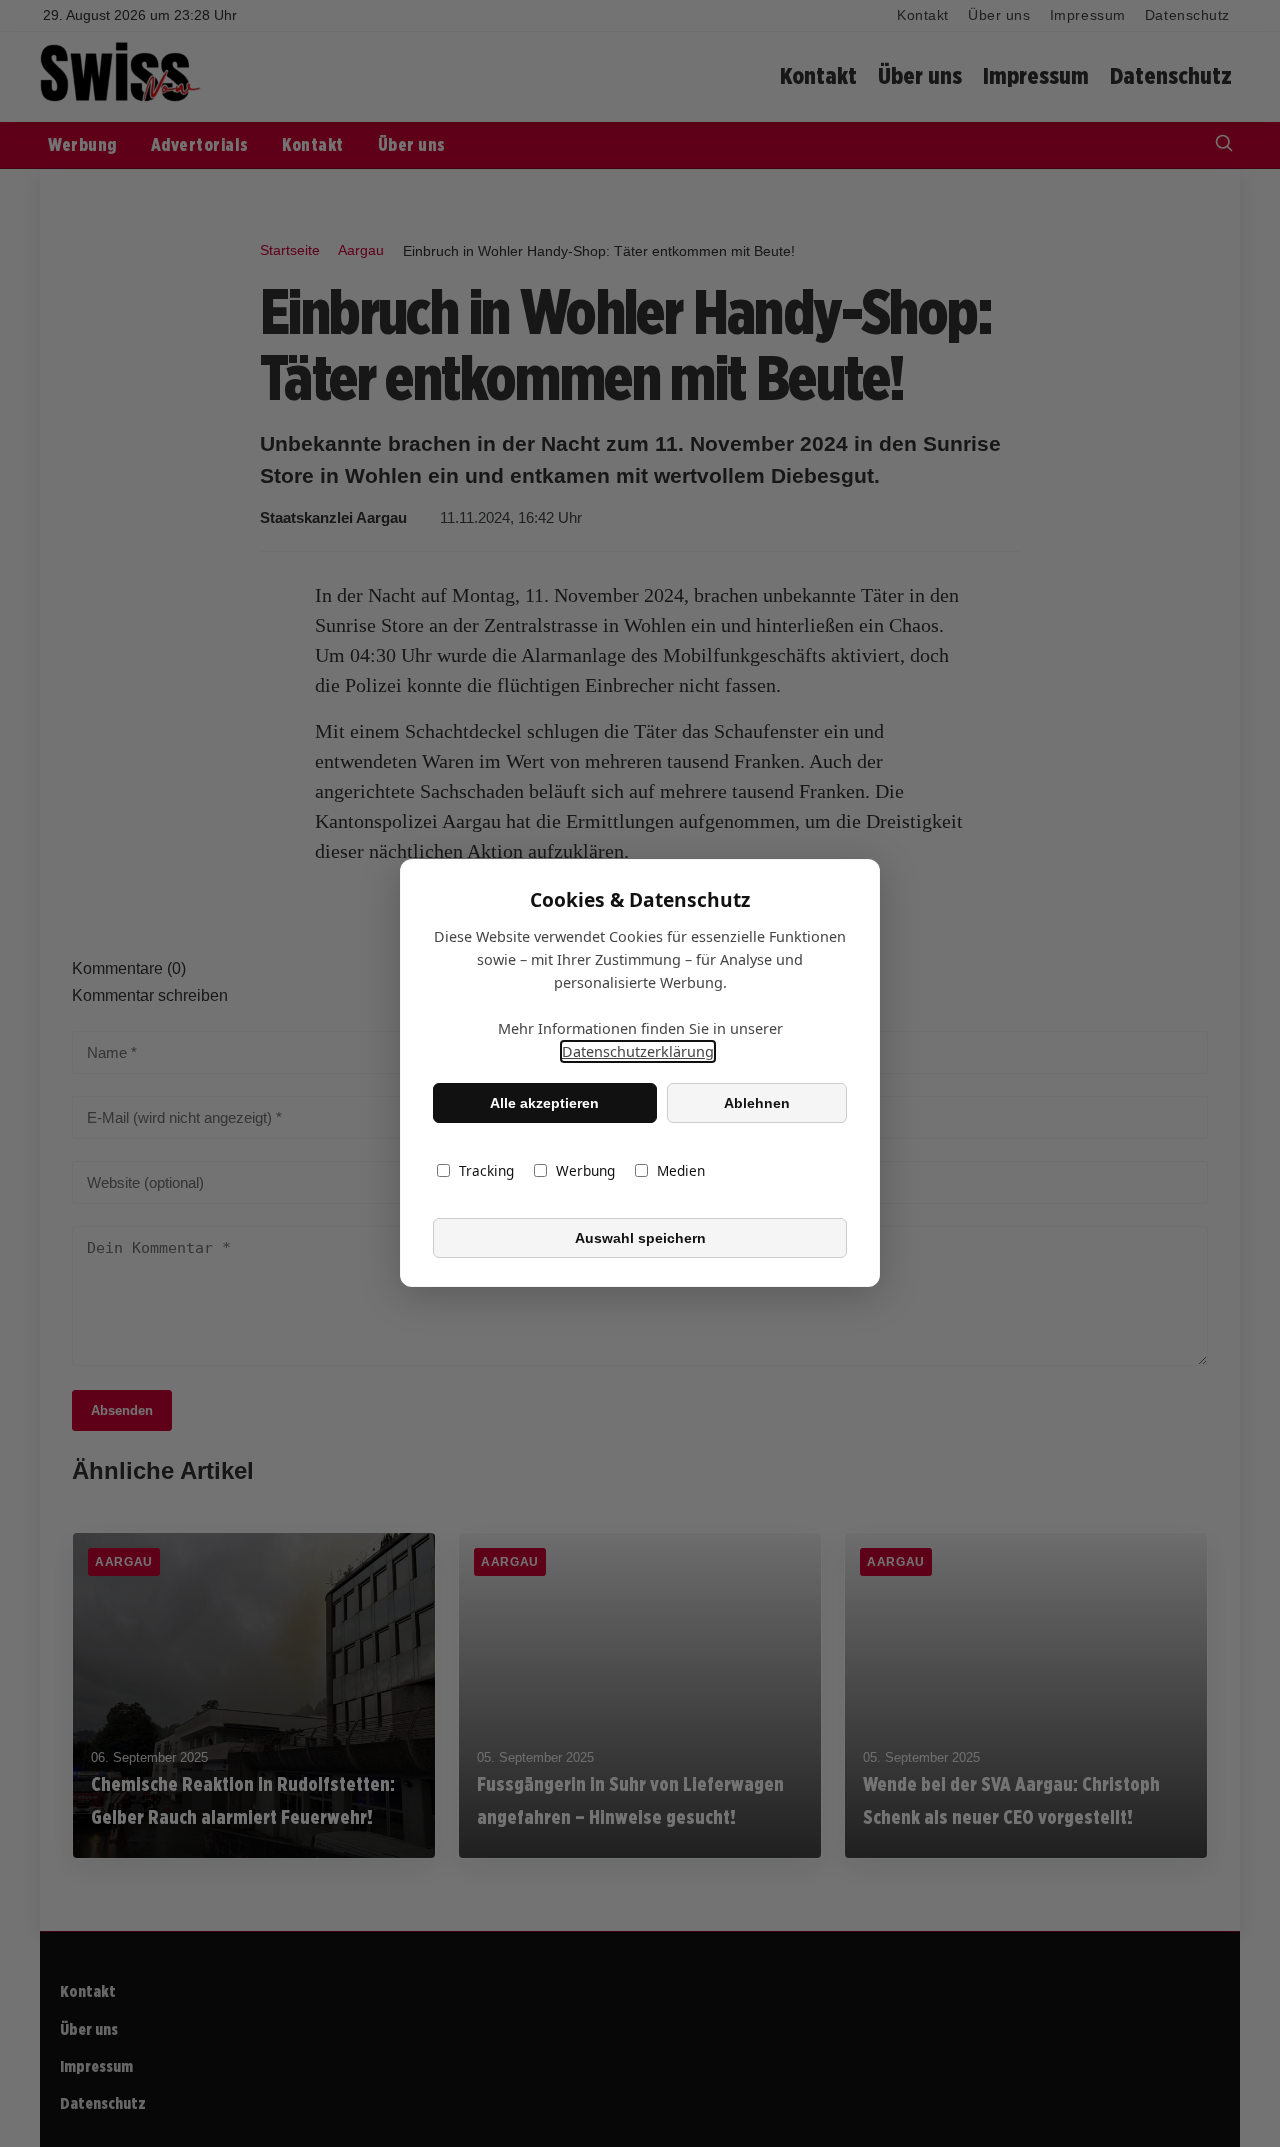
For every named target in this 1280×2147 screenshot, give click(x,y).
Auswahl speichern (640, 1238)
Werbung (585, 1171)
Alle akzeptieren (544, 1103)
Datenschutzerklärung (638, 1052)
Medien (681, 1171)
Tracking (486, 1171)
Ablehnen (757, 1103)
